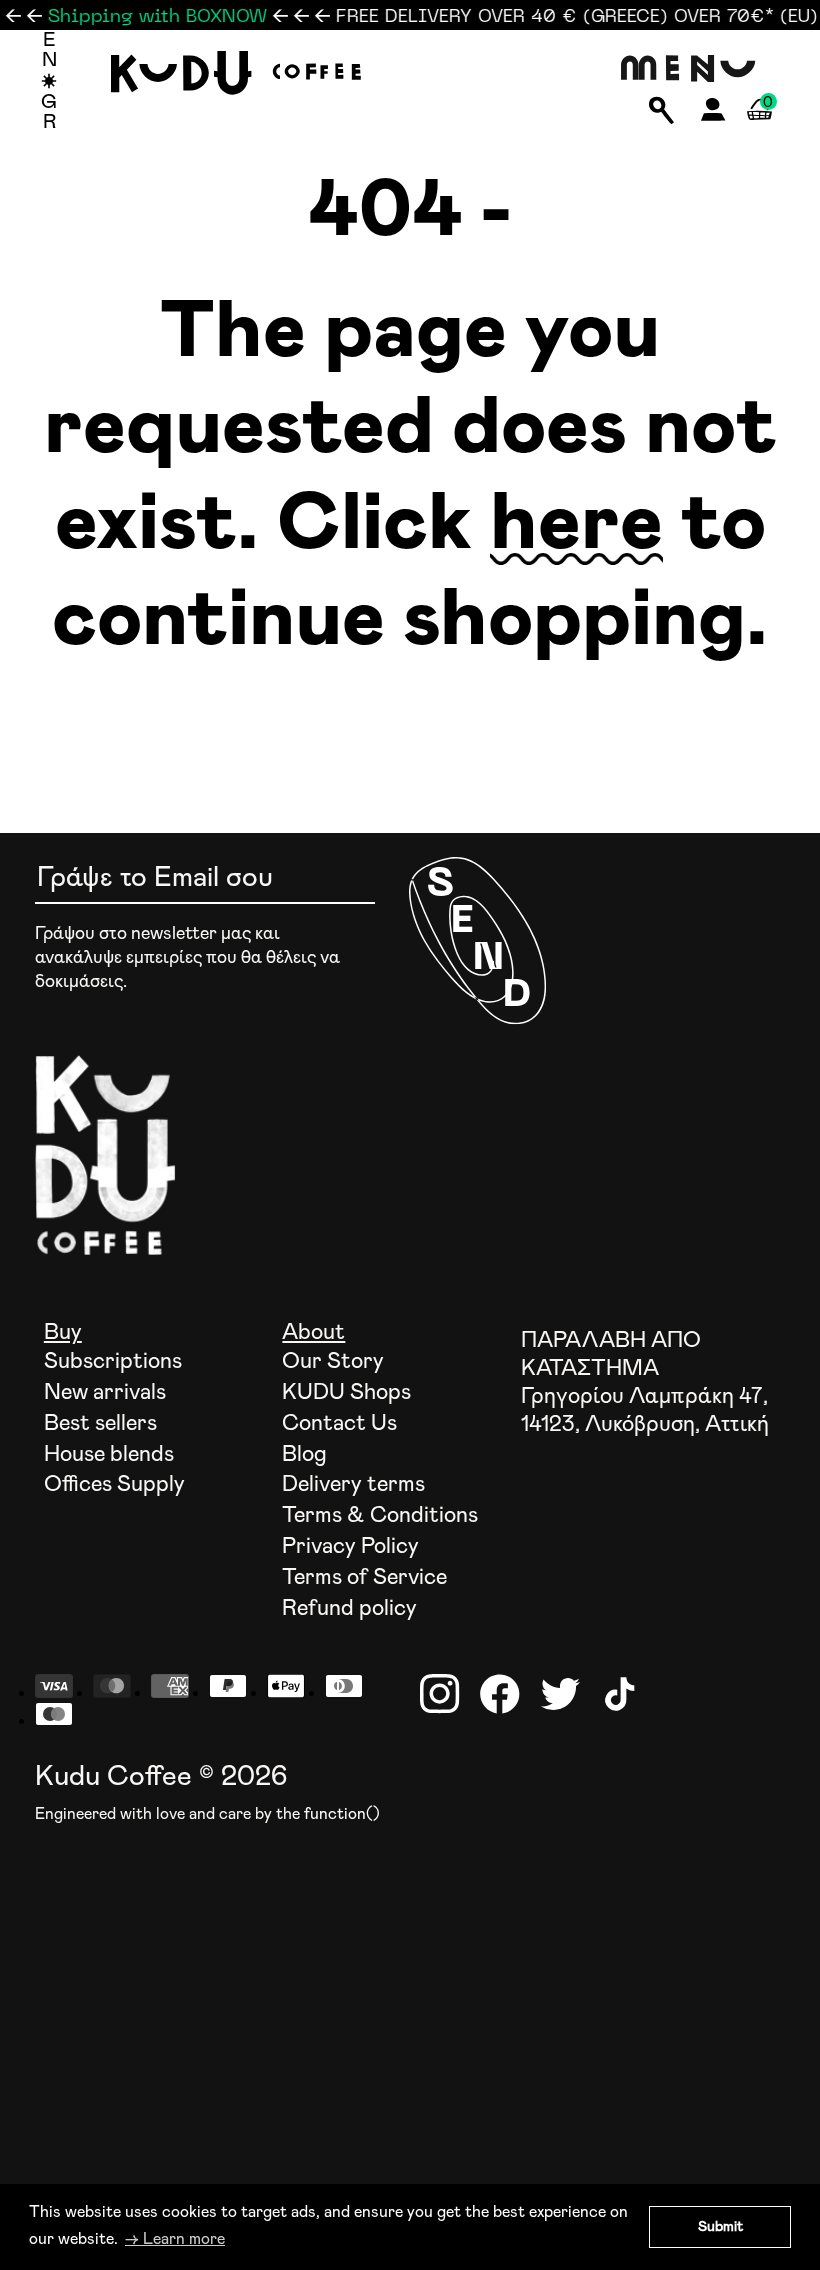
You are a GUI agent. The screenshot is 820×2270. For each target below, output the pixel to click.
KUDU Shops (346, 1393)
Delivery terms (353, 1485)
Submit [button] (720, 2227)
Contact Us (339, 1424)
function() (342, 1814)
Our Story (333, 1362)
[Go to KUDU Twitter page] (560, 1694)
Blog (304, 1455)
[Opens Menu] (689, 70)
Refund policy (349, 1609)
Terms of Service (364, 1578)
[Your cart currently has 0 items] (759, 132)
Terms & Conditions (380, 1516)
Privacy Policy (350, 1547)
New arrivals (105, 1393)
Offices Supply (114, 1485)
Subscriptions (113, 1362)
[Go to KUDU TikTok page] (620, 1694)
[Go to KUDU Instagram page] (440, 1694)
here (576, 525)
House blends (109, 1455)
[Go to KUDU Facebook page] (500, 1694)
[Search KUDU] (661, 112)
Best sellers (100, 1424)
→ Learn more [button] (175, 2239)
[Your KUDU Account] (713, 115)
